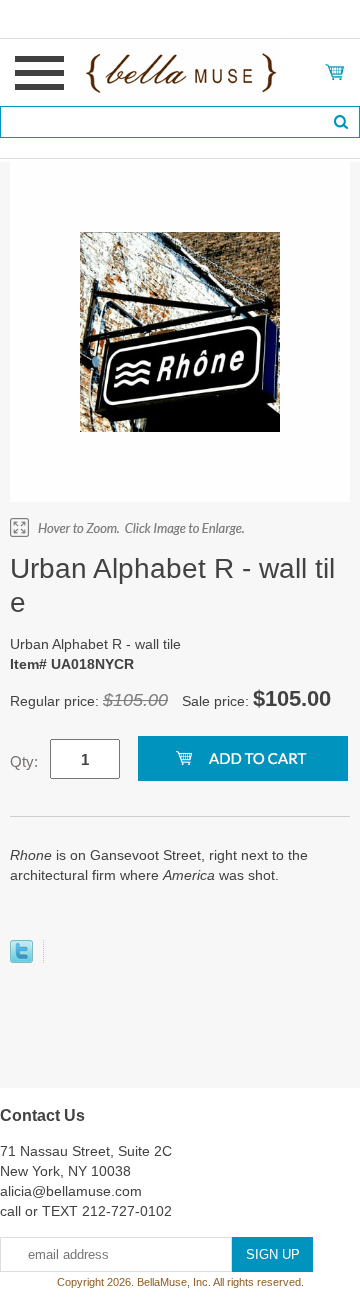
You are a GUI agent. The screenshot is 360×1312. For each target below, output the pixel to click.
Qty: (24, 761)
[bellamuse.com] (180, 71)
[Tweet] (21, 958)
